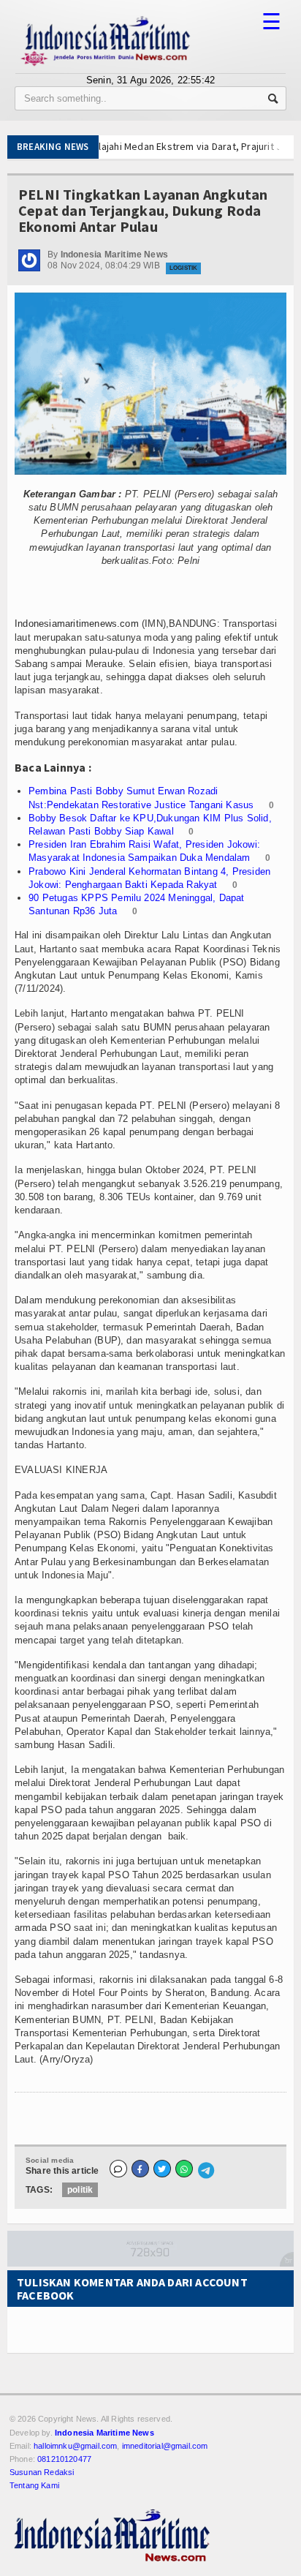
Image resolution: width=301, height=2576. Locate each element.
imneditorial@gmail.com (165, 2446)
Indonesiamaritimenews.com (77, 624)
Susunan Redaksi (42, 2472)
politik (80, 2190)
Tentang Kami (34, 2485)
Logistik (183, 268)
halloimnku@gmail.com (75, 2446)
